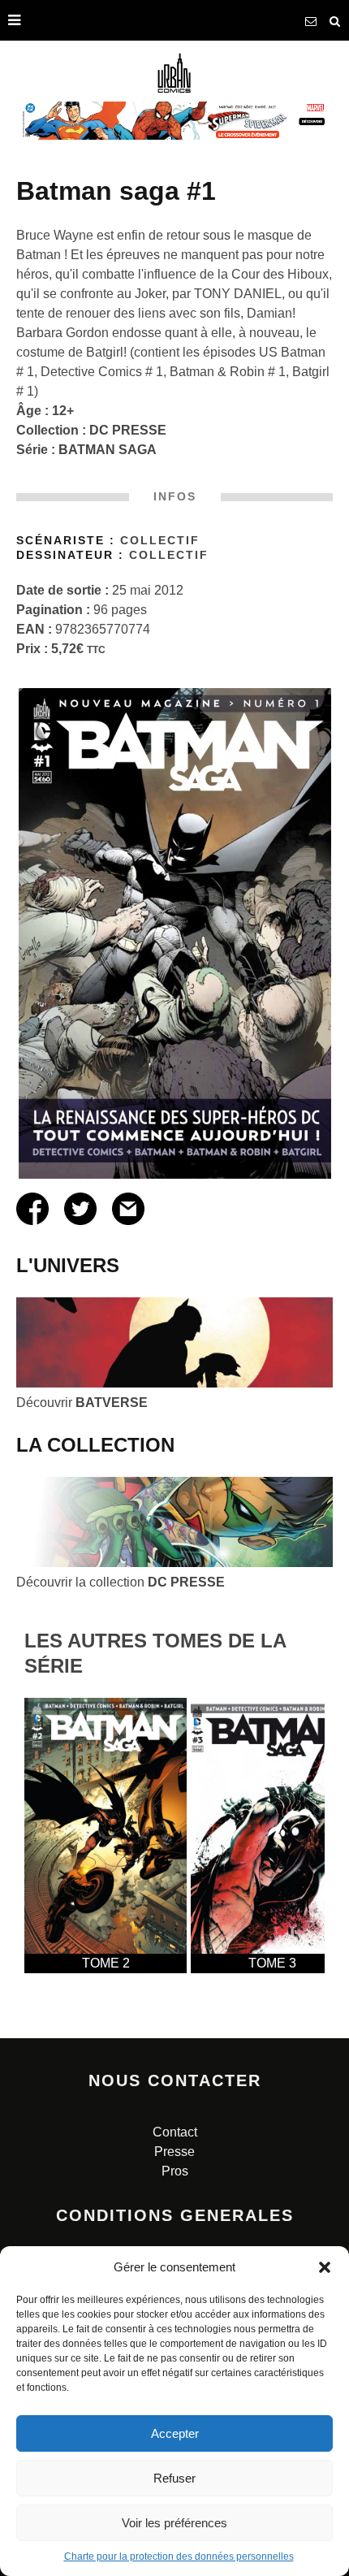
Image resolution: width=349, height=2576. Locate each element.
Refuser (174, 2478)
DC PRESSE (128, 430)
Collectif (160, 541)
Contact (175, 2132)
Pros (175, 2171)
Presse (174, 2152)
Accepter (175, 2433)
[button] (325, 2267)
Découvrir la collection (121, 1582)
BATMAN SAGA (108, 450)
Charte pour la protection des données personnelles (179, 2557)
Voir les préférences (174, 2523)
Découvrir (82, 1403)
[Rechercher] (335, 20)
